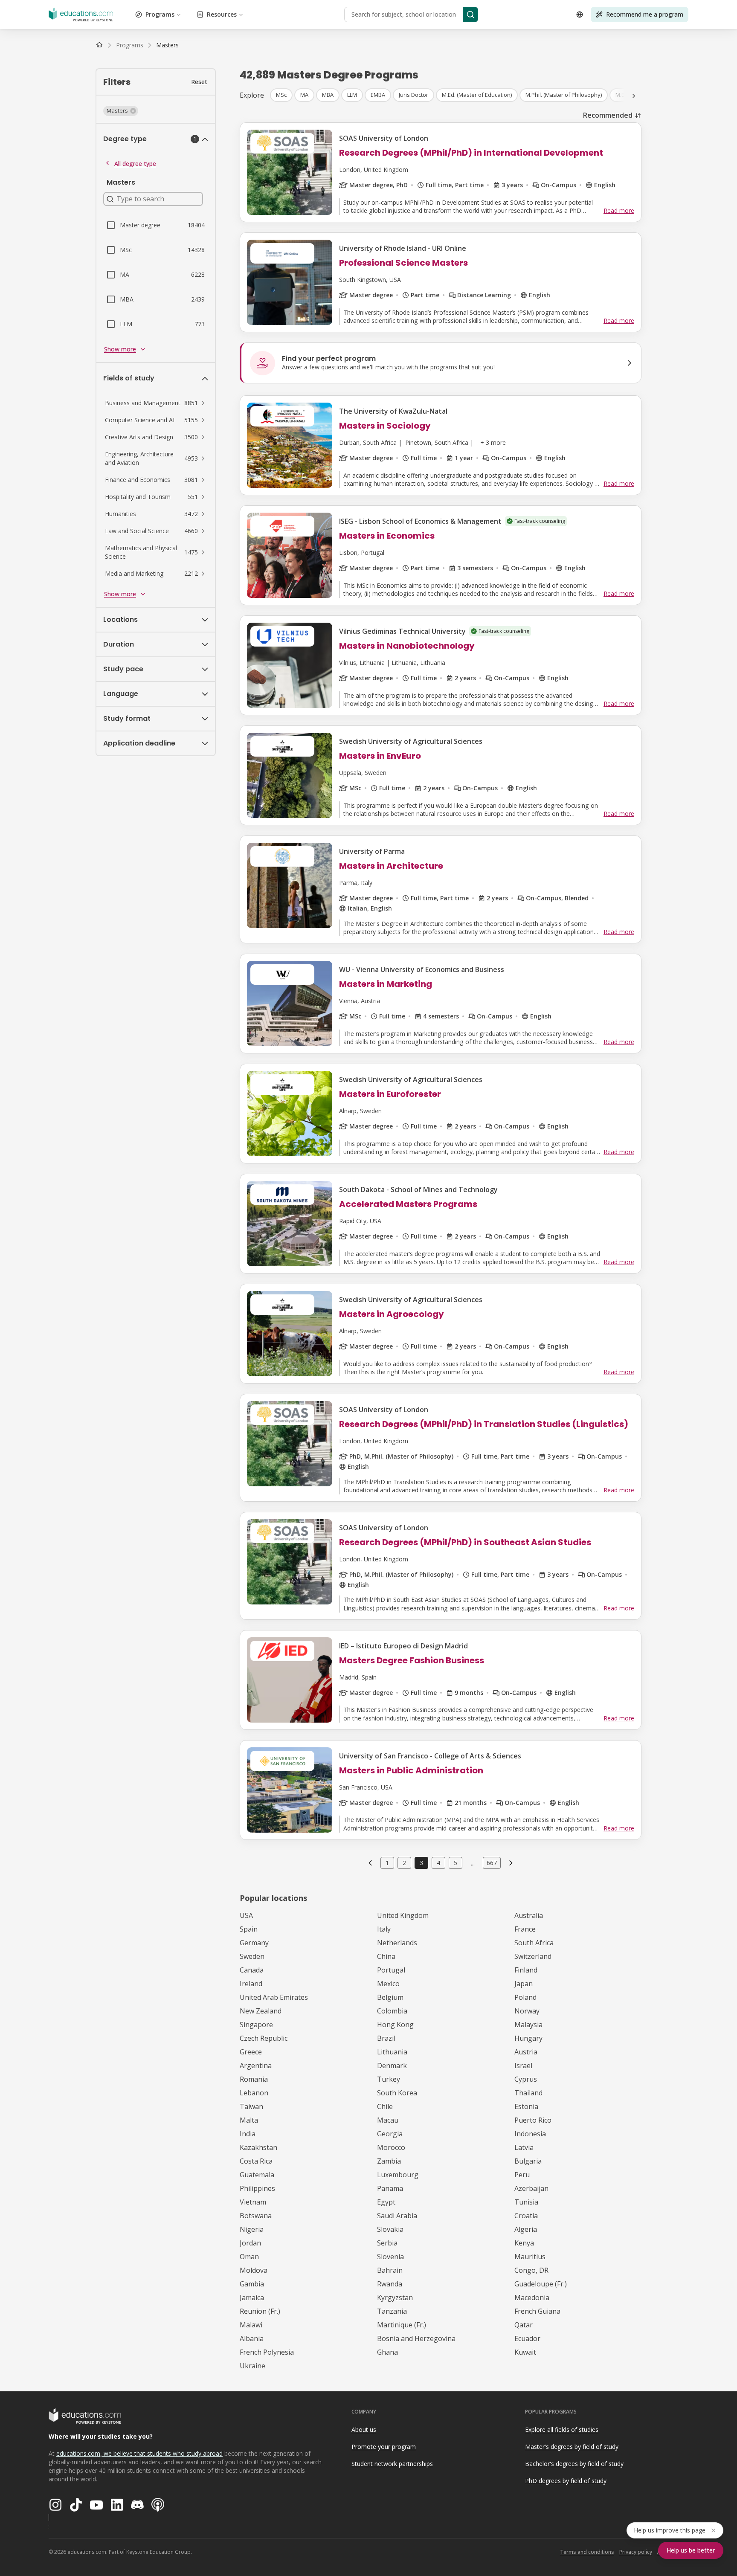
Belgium (390, 1997)
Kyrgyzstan (395, 2298)
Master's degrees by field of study (572, 2447)
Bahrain (390, 2270)
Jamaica (252, 2298)
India (248, 2134)
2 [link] (404, 1863)
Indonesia (530, 2134)
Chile (385, 2106)
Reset (199, 82)
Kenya (524, 2243)
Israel (523, 2065)
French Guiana (537, 2311)
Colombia (392, 2011)
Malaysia (528, 2025)
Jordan (250, 2243)
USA (246, 1915)
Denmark (392, 2065)
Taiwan (251, 2106)
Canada (252, 1970)
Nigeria (252, 2229)
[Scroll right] (634, 96)
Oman (249, 2257)
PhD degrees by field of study (566, 2481)
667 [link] (492, 1863)
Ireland (251, 1984)
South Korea (397, 2093)
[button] (121, 111)
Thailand (528, 2093)
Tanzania (392, 2311)
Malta (249, 2120)
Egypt (386, 2202)
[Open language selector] (580, 15)
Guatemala (257, 2175)
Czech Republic (264, 2038)
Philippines (257, 2188)
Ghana (387, 2352)
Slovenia (390, 2257)
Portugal (391, 1970)
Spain (249, 1929)
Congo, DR (531, 2270)
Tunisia (526, 2202)
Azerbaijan (531, 2188)
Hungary (528, 2038)
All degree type (135, 164)
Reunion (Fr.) (260, 2311)
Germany (254, 1943)
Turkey (389, 2079)
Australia (529, 1915)
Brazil (386, 2038)
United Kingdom (403, 1915)
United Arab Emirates (274, 1997)
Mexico (388, 1984)
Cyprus (526, 2079)
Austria (526, 2052)
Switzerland (533, 1956)
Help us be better (691, 2550)
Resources (222, 14)
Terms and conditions (587, 2552)
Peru (522, 2175)
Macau (388, 2120)
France (525, 1929)
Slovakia (390, 2229)
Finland (526, 1970)
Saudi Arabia (397, 2216)
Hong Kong (395, 2025)
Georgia (390, 2134)
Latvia (524, 2147)
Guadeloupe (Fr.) (541, 2284)
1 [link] (387, 1863)
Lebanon (254, 2093)
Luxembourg (398, 2175)
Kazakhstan (258, 2147)
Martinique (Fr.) (402, 2325)
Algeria (526, 2229)
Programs (160, 14)
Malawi (251, 2325)
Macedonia (532, 2298)
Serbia (387, 2243)
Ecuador (527, 2338)
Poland (525, 1997)
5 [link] (456, 1863)
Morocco (391, 2147)
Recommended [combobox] (608, 115)
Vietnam (253, 2202)
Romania (254, 2079)
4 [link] (438, 1863)
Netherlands (397, 1943)
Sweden (252, 1956)
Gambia (252, 2284)
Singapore (256, 2025)
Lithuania (392, 2052)
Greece (251, 2052)
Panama (390, 2188)
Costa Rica (256, 2161)
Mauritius (530, 2257)
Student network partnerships (392, 2464)
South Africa (534, 1943)
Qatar (524, 2325)
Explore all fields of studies (562, 2430)
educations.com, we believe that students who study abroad (139, 2453)
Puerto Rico (533, 2120)
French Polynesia (267, 2352)
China (386, 1956)
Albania (252, 2338)
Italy (384, 1929)
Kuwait (525, 2352)
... (473, 1863)
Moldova (254, 2270)
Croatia (526, 2216)
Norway (527, 2011)
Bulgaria (528, 2161)
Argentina (256, 2065)
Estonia (526, 2106)
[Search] (470, 15)
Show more (120, 349)
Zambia (389, 2161)
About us (364, 2430)
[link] (167, 45)
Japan (524, 1984)
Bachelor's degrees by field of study (574, 2464)
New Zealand (261, 2011)
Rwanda (390, 2284)
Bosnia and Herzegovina (416, 2338)
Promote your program (384, 2447)
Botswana (256, 2216)
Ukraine (252, 2366)
